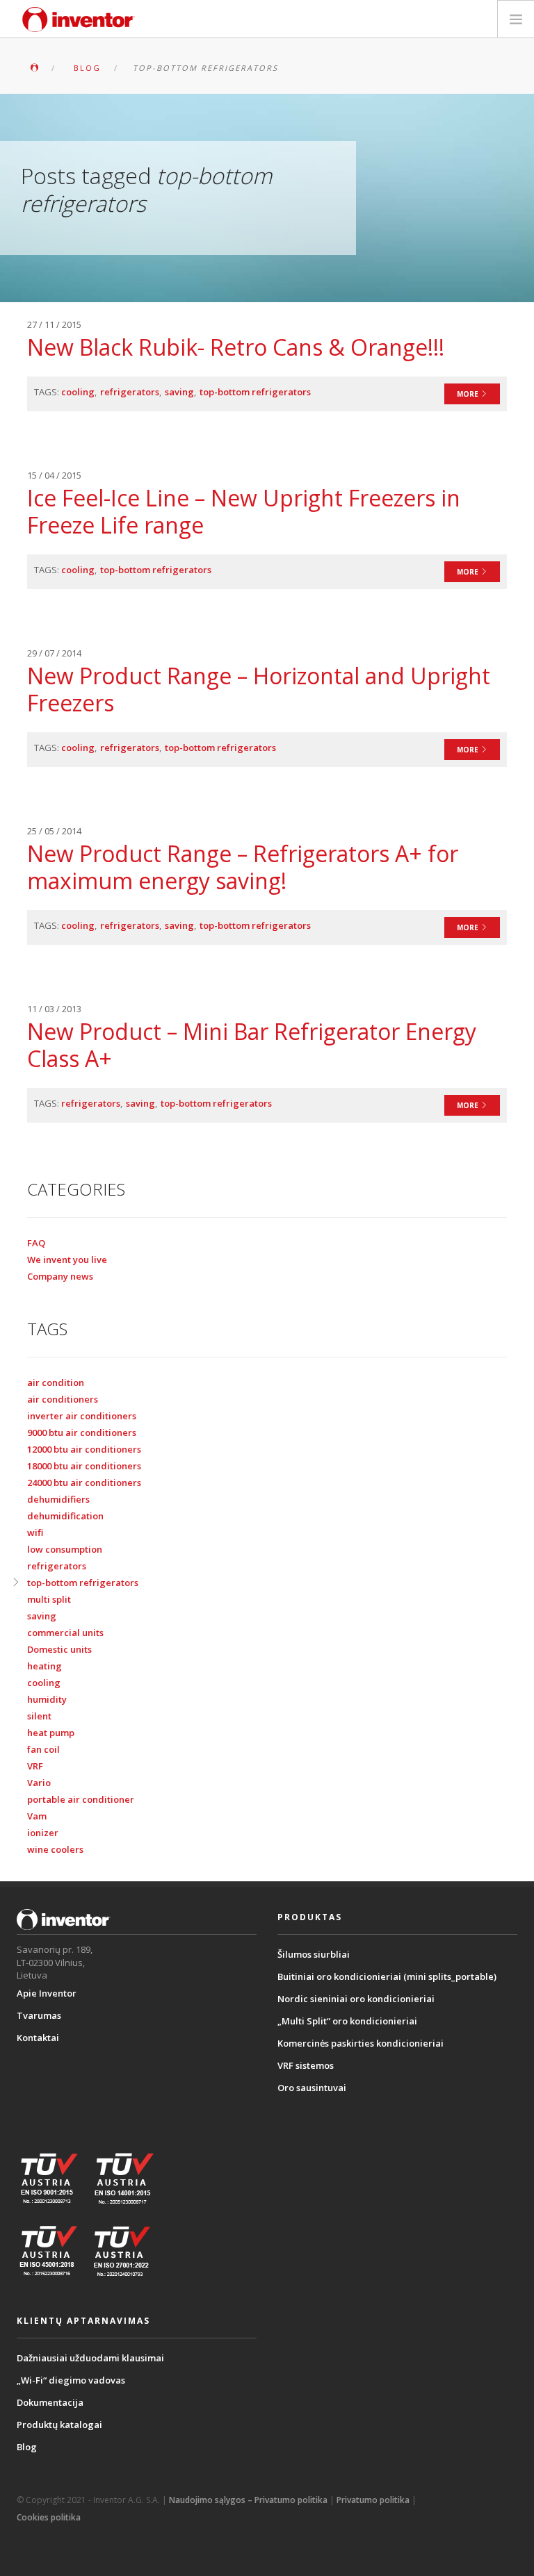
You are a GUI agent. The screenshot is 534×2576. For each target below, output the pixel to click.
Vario (39, 1783)
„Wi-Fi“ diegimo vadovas (71, 2380)
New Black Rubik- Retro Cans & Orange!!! (236, 347)
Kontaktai (38, 2038)
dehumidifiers (58, 1499)
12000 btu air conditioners (84, 1449)
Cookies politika (49, 2517)
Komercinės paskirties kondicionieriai (361, 2043)
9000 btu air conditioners (82, 1433)
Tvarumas (39, 2015)
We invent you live (67, 1260)
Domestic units (59, 1649)
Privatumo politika (373, 2500)
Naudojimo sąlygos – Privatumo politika (248, 2500)
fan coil (43, 1749)
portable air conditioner (81, 1799)
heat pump (51, 1733)
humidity (47, 1699)
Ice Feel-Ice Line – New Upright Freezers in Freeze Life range (244, 511)
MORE (469, 394)
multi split (49, 1599)
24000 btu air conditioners (84, 1483)
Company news (60, 1276)
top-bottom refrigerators (255, 392)
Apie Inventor (47, 1993)
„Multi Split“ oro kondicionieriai (347, 2021)
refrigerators (130, 392)
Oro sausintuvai (312, 2088)
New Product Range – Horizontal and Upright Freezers (259, 689)
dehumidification (65, 1516)
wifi (35, 1533)
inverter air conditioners (82, 1416)
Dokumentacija (50, 2402)
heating (44, 1666)
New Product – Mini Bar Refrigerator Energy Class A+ (252, 1045)
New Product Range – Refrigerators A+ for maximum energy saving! (243, 867)
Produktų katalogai (59, 2425)
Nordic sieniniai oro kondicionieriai (356, 1999)
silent (39, 1716)
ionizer (43, 1833)
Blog (27, 2447)
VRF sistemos (306, 2065)
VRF (35, 1766)
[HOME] (34, 68)
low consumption (65, 1549)
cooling (78, 392)
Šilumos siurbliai (314, 1954)
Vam (37, 1816)
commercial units (65, 1633)
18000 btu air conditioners (84, 1466)
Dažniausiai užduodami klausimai (90, 2358)
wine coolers (55, 1849)
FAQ (36, 1243)
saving (179, 392)
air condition (56, 1382)
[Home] (79, 19)
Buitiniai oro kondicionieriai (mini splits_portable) (387, 1976)
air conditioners (63, 1399)
